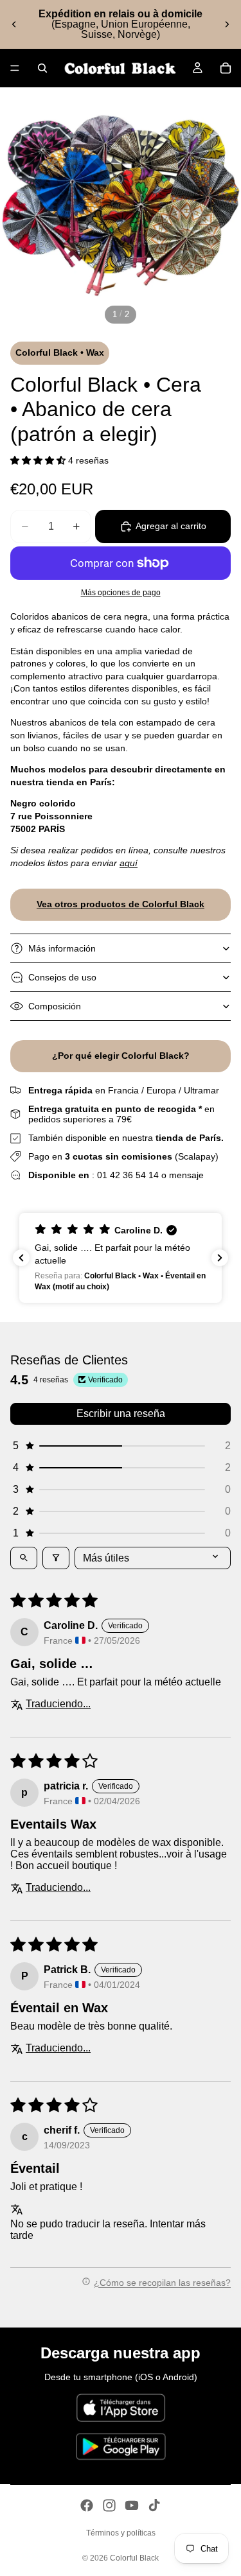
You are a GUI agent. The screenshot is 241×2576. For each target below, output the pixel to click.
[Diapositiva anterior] (14, 24)
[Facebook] (87, 2505)
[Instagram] (109, 2505)
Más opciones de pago (121, 592)
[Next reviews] (220, 1258)
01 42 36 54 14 (128, 1175)
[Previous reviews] (21, 1258)
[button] (39, 460)
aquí (129, 863)
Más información (62, 948)
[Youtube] (132, 2505)
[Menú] (15, 68)
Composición (55, 1006)
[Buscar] (42, 68)
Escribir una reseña (121, 1414)
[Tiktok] (154, 2505)
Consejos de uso (62, 977)
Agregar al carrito (171, 526)
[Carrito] (226, 68)
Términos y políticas (121, 2533)
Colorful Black (134, 2558)
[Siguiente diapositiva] (227, 24)
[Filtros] (56, 1558)
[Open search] (24, 1558)
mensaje (186, 1175)
